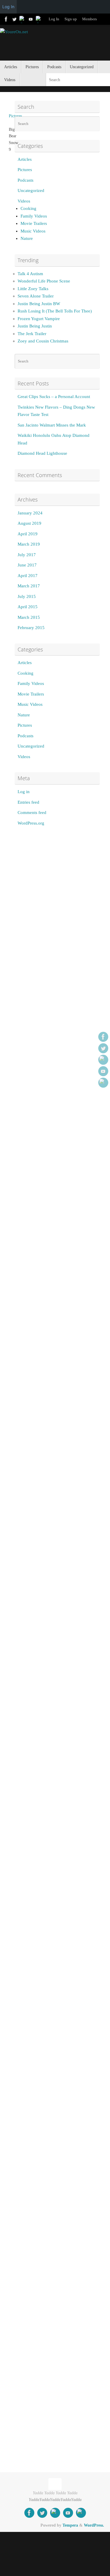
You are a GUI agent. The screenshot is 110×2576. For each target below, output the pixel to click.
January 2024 (30, 513)
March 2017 (29, 586)
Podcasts (26, 180)
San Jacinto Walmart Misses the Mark (52, 425)
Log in (24, 792)
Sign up (71, 19)
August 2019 (29, 523)
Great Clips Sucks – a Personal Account (54, 397)
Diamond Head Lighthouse (42, 453)
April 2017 (28, 576)
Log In (54, 19)
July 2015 (27, 596)
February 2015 (31, 628)
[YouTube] (31, 19)
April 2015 (28, 607)
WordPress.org (31, 823)
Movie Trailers (34, 223)
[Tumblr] (39, 19)
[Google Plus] (23, 19)
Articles (25, 159)
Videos (24, 201)
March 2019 (29, 544)
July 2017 (27, 555)
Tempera (70, 2525)
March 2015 (29, 617)
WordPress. (94, 2525)
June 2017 (27, 565)
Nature (27, 238)
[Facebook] (6, 19)
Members (89, 19)
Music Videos (33, 231)
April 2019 (28, 534)
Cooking (28, 208)
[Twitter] (14, 19)
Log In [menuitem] (8, 7)
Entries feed (28, 802)
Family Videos (34, 216)
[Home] (12, 102)
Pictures (15, 116)
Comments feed (32, 813)
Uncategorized (31, 190)
